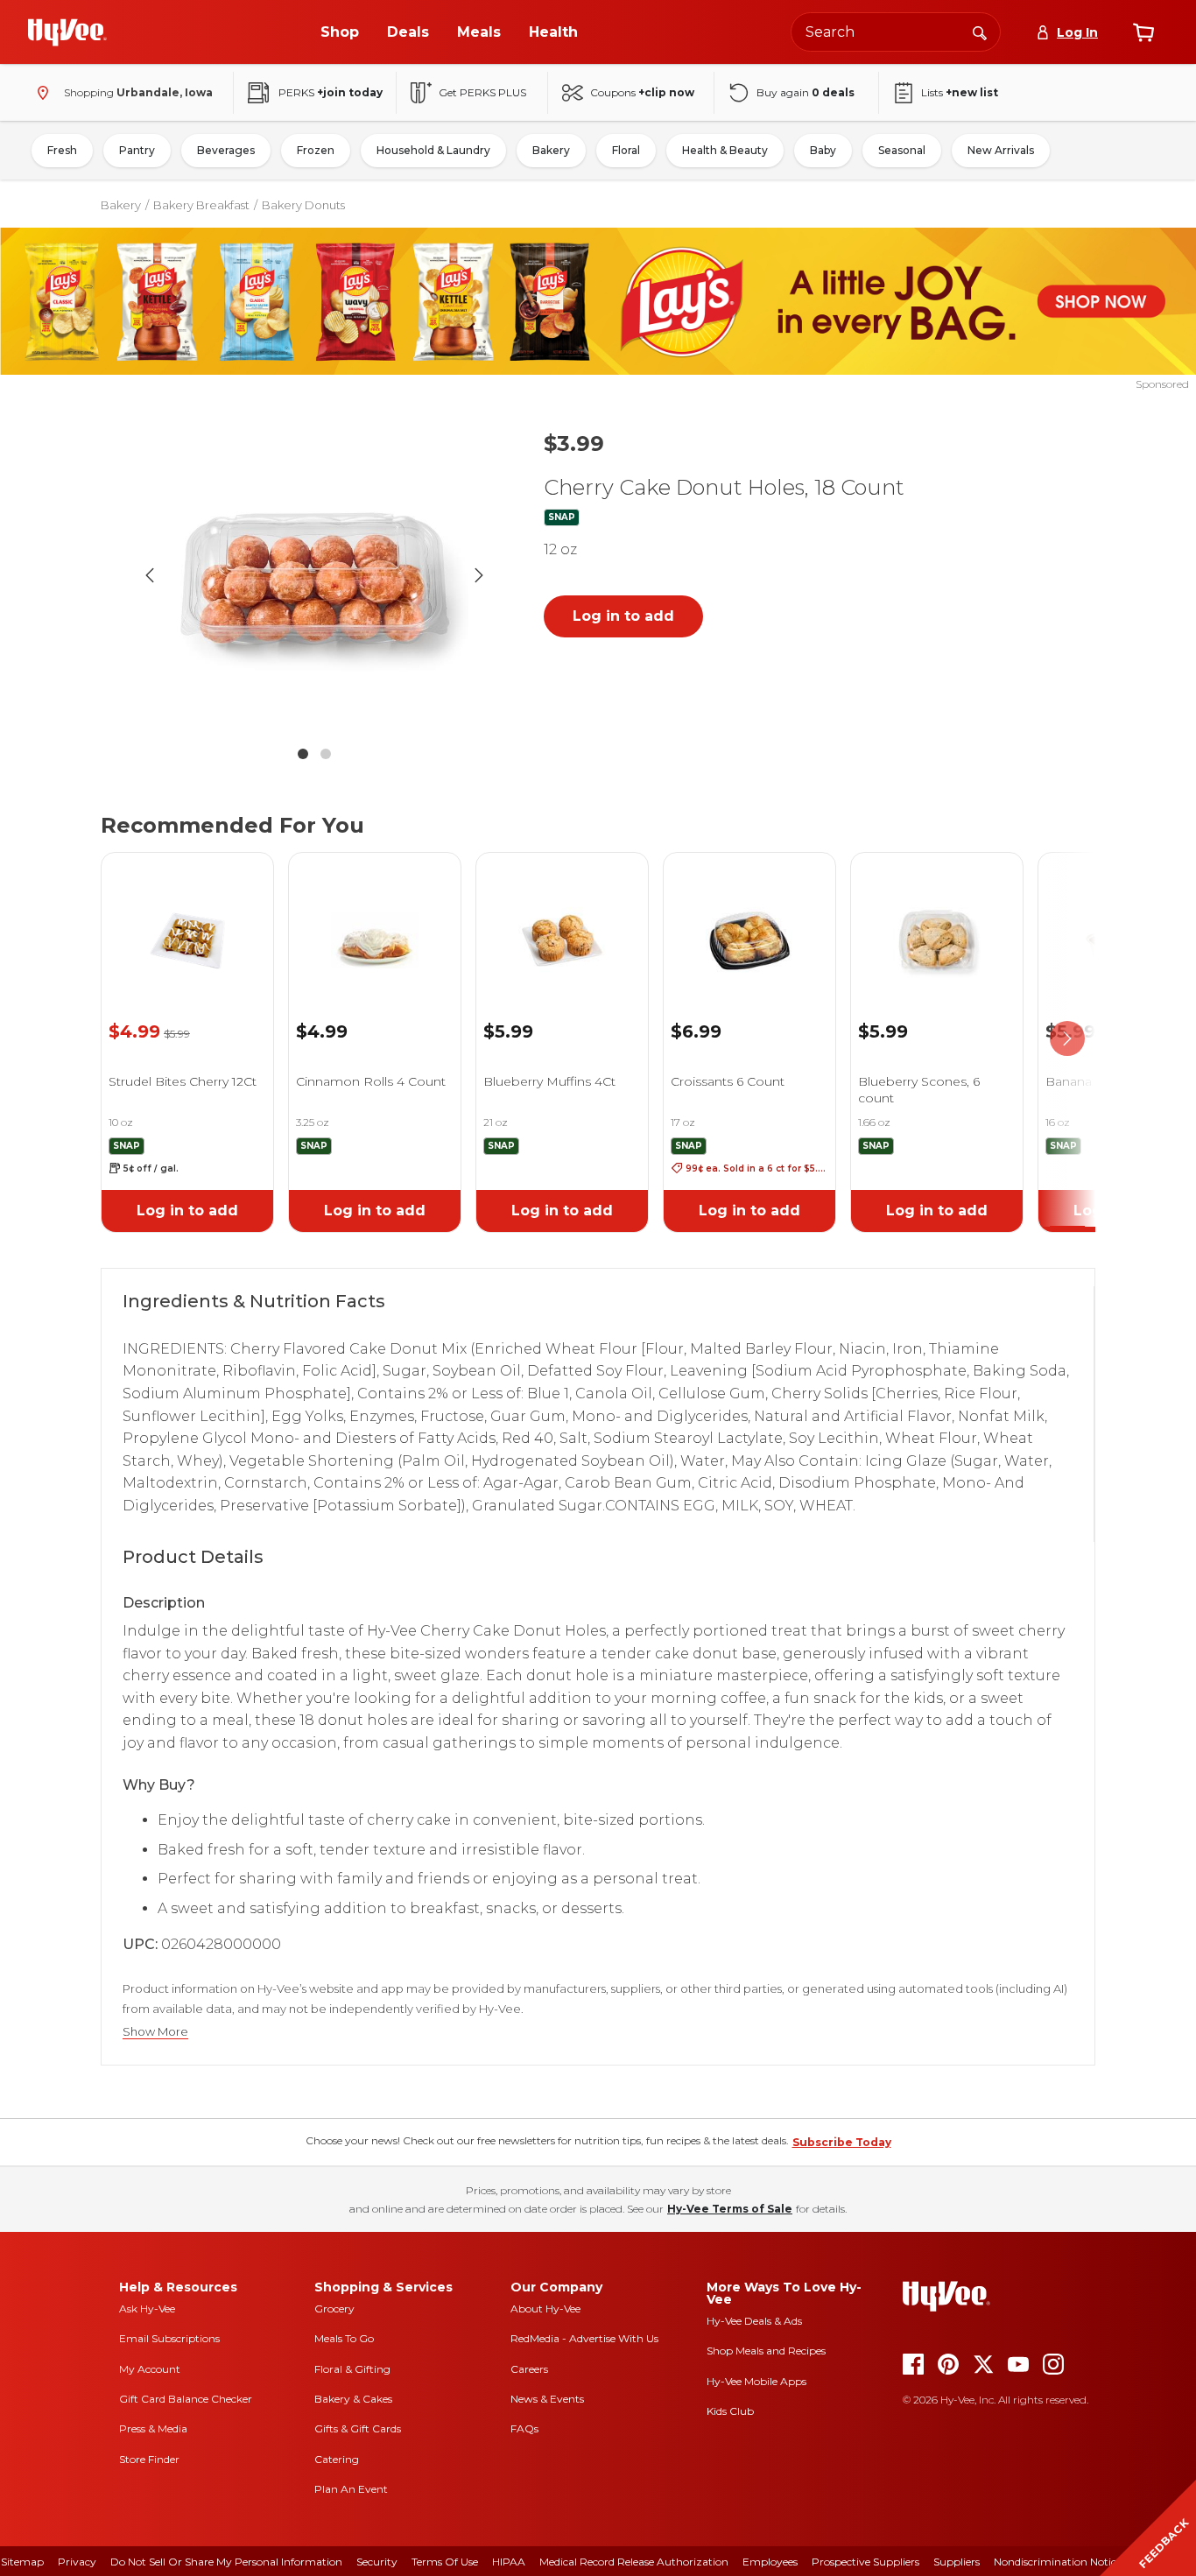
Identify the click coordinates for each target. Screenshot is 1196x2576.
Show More (155, 2032)
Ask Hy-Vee (147, 2309)
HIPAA (509, 2562)
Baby (823, 150)
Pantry (137, 150)
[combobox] (896, 32)
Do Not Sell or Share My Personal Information (226, 2562)
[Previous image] (150, 575)
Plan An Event (351, 2489)
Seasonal (902, 150)
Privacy (77, 2562)
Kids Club (730, 2411)
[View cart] (1143, 32)
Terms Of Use (445, 2562)
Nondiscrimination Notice (1058, 2562)
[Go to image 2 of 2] (326, 754)
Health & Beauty (725, 150)
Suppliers (957, 2562)
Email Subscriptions (169, 2338)
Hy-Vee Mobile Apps (756, 2381)
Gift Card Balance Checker (186, 2399)
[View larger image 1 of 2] (314, 575)
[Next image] (479, 575)
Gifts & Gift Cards (358, 2428)
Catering (337, 2459)
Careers (529, 2369)
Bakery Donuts (303, 205)
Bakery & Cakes (353, 2399)
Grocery (334, 2309)
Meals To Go (344, 2338)
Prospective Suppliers (865, 2562)
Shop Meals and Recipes (766, 2351)
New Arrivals (1001, 150)
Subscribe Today (842, 2142)
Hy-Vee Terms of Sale (730, 2209)
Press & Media (153, 2428)
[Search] (980, 32)
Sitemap (22, 2562)
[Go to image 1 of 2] (303, 754)
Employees (770, 2562)
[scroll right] (1067, 1039)
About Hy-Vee (545, 2309)
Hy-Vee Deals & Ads (754, 2321)
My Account (150, 2369)
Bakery (551, 150)
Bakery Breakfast (201, 205)
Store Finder (149, 2459)
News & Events (547, 2399)
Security (377, 2562)
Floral (626, 150)
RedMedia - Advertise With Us (584, 2338)
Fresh (62, 150)
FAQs (524, 2428)
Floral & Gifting (352, 2369)
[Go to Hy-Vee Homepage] (67, 32)
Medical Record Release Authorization (634, 2562)
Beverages (226, 150)
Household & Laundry (433, 150)
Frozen (316, 150)
